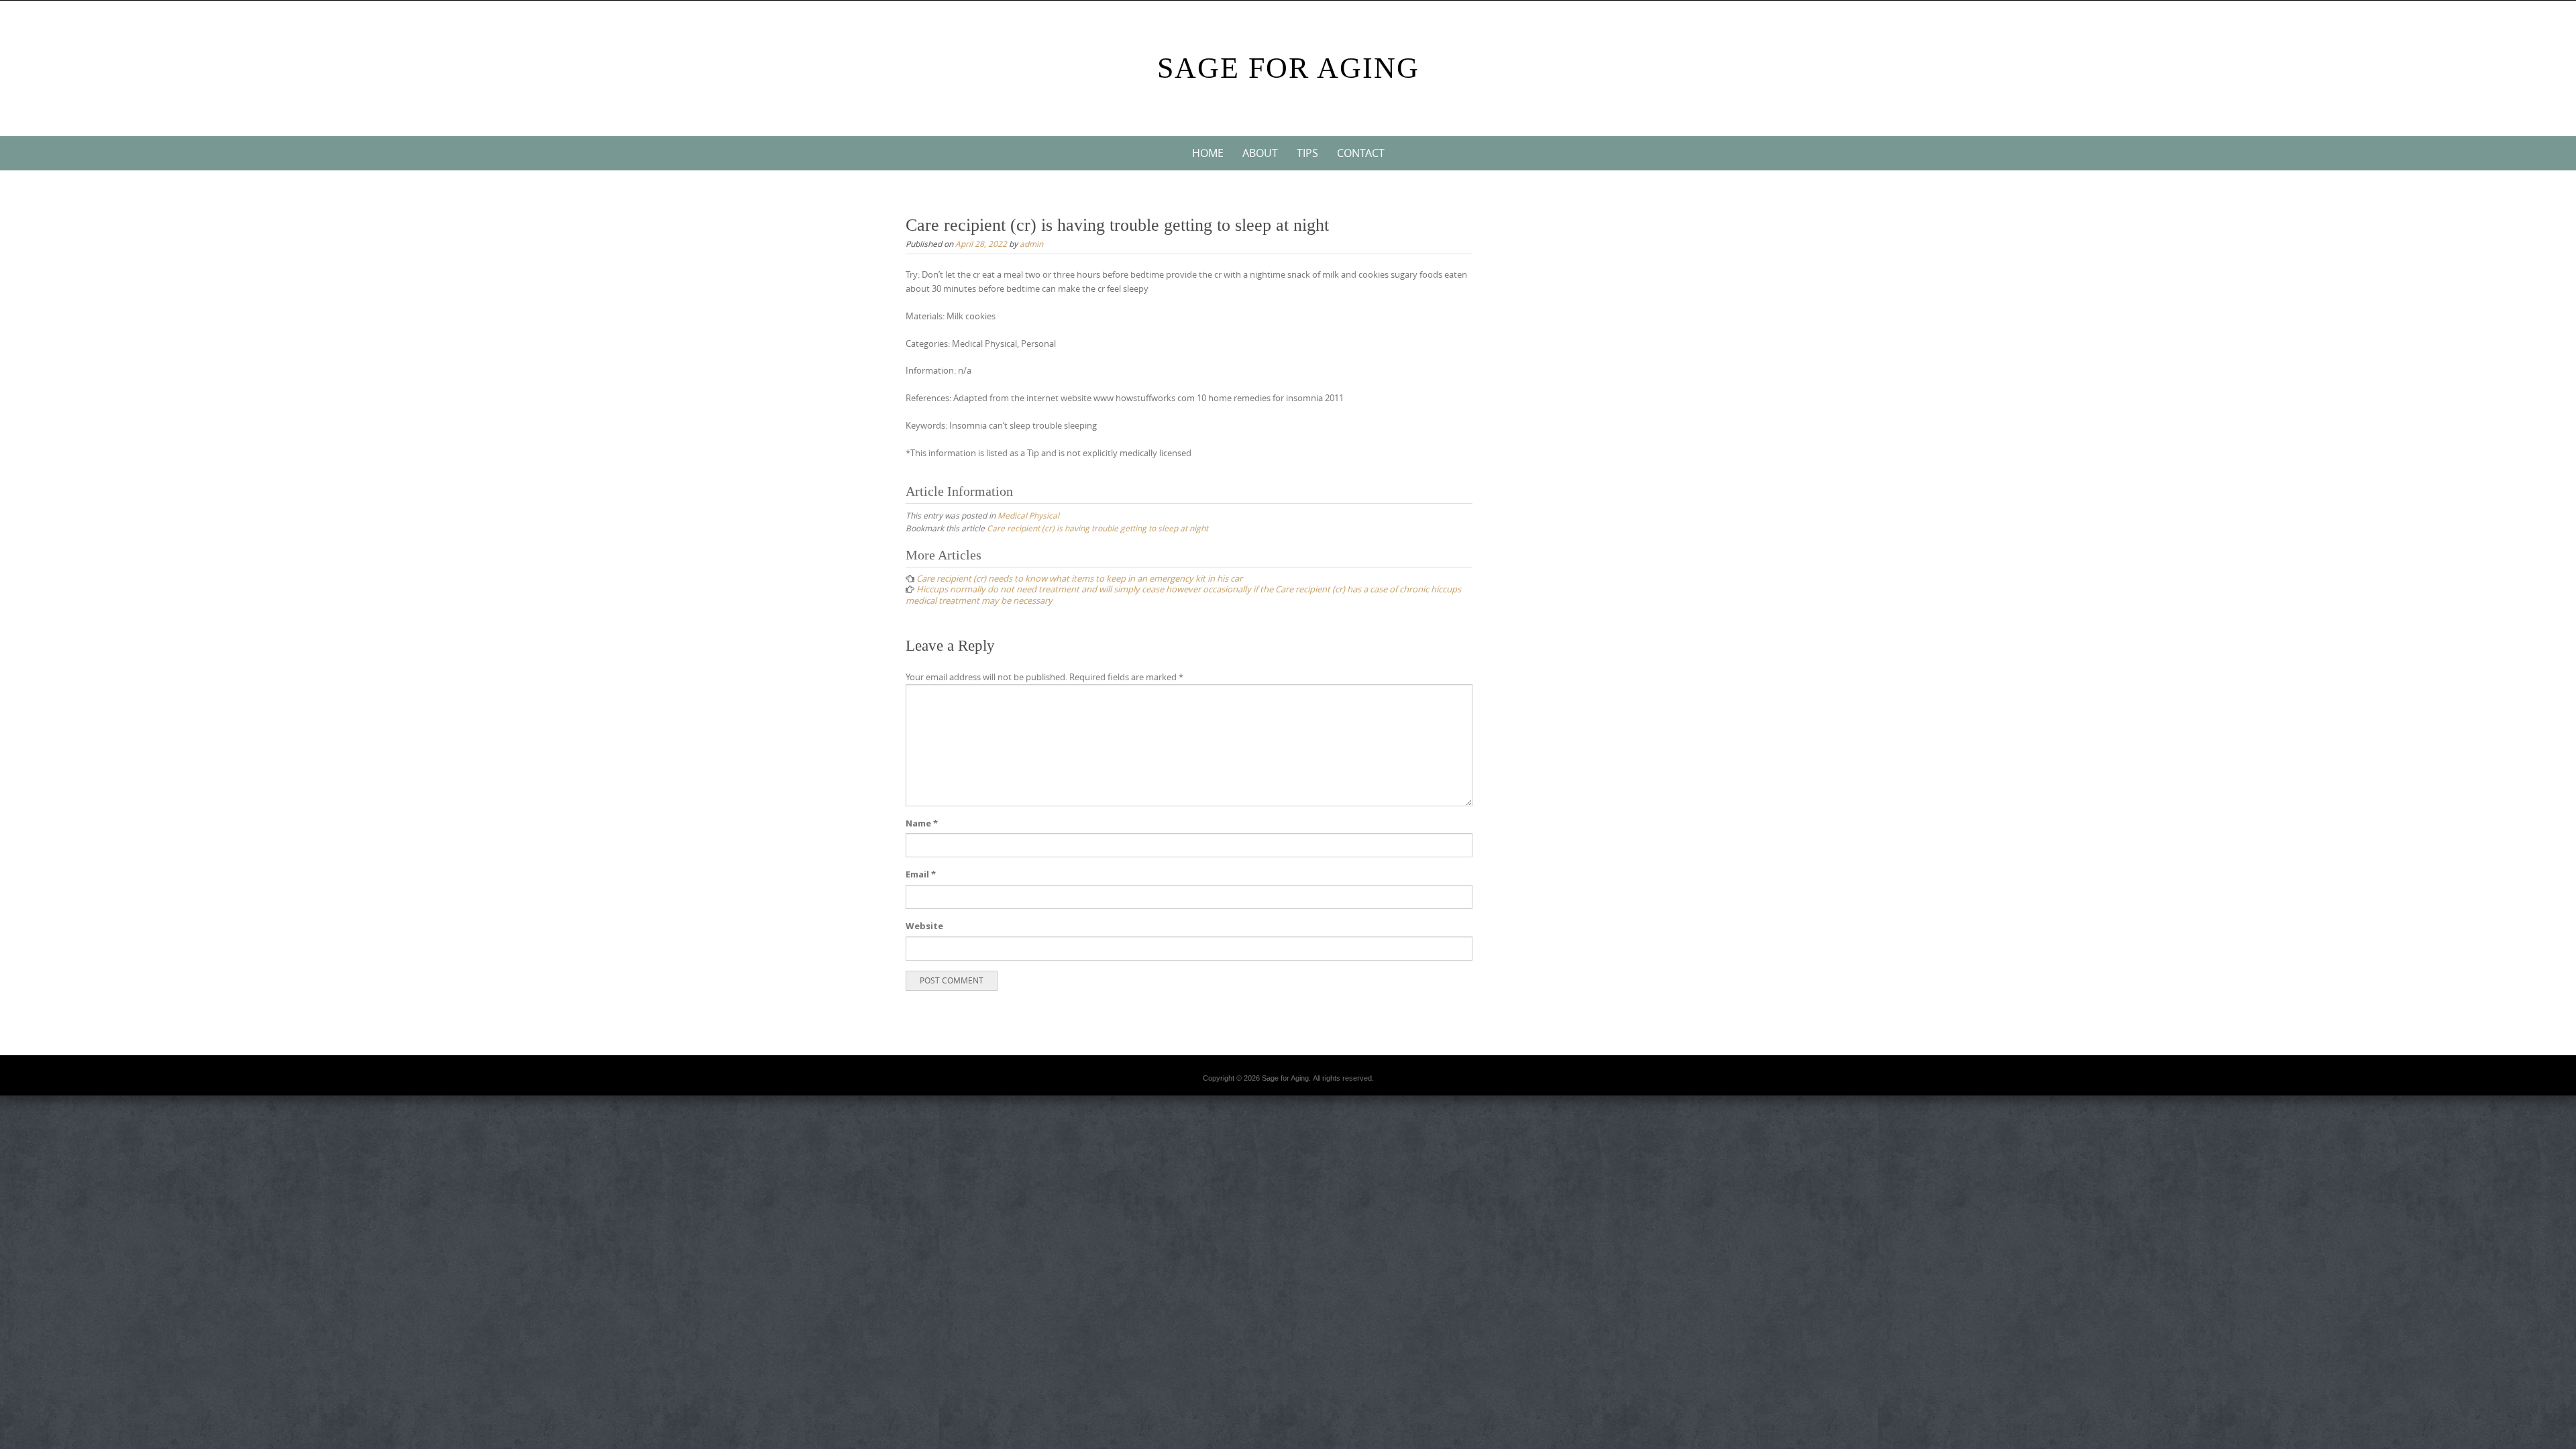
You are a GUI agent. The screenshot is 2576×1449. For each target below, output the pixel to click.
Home (1208, 153)
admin (1031, 244)
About (1260, 153)
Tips (1307, 153)
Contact (1361, 153)
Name (922, 823)
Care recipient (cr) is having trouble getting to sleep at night (1097, 528)
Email (921, 874)
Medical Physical (1028, 515)
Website (924, 926)
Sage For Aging (1288, 68)
